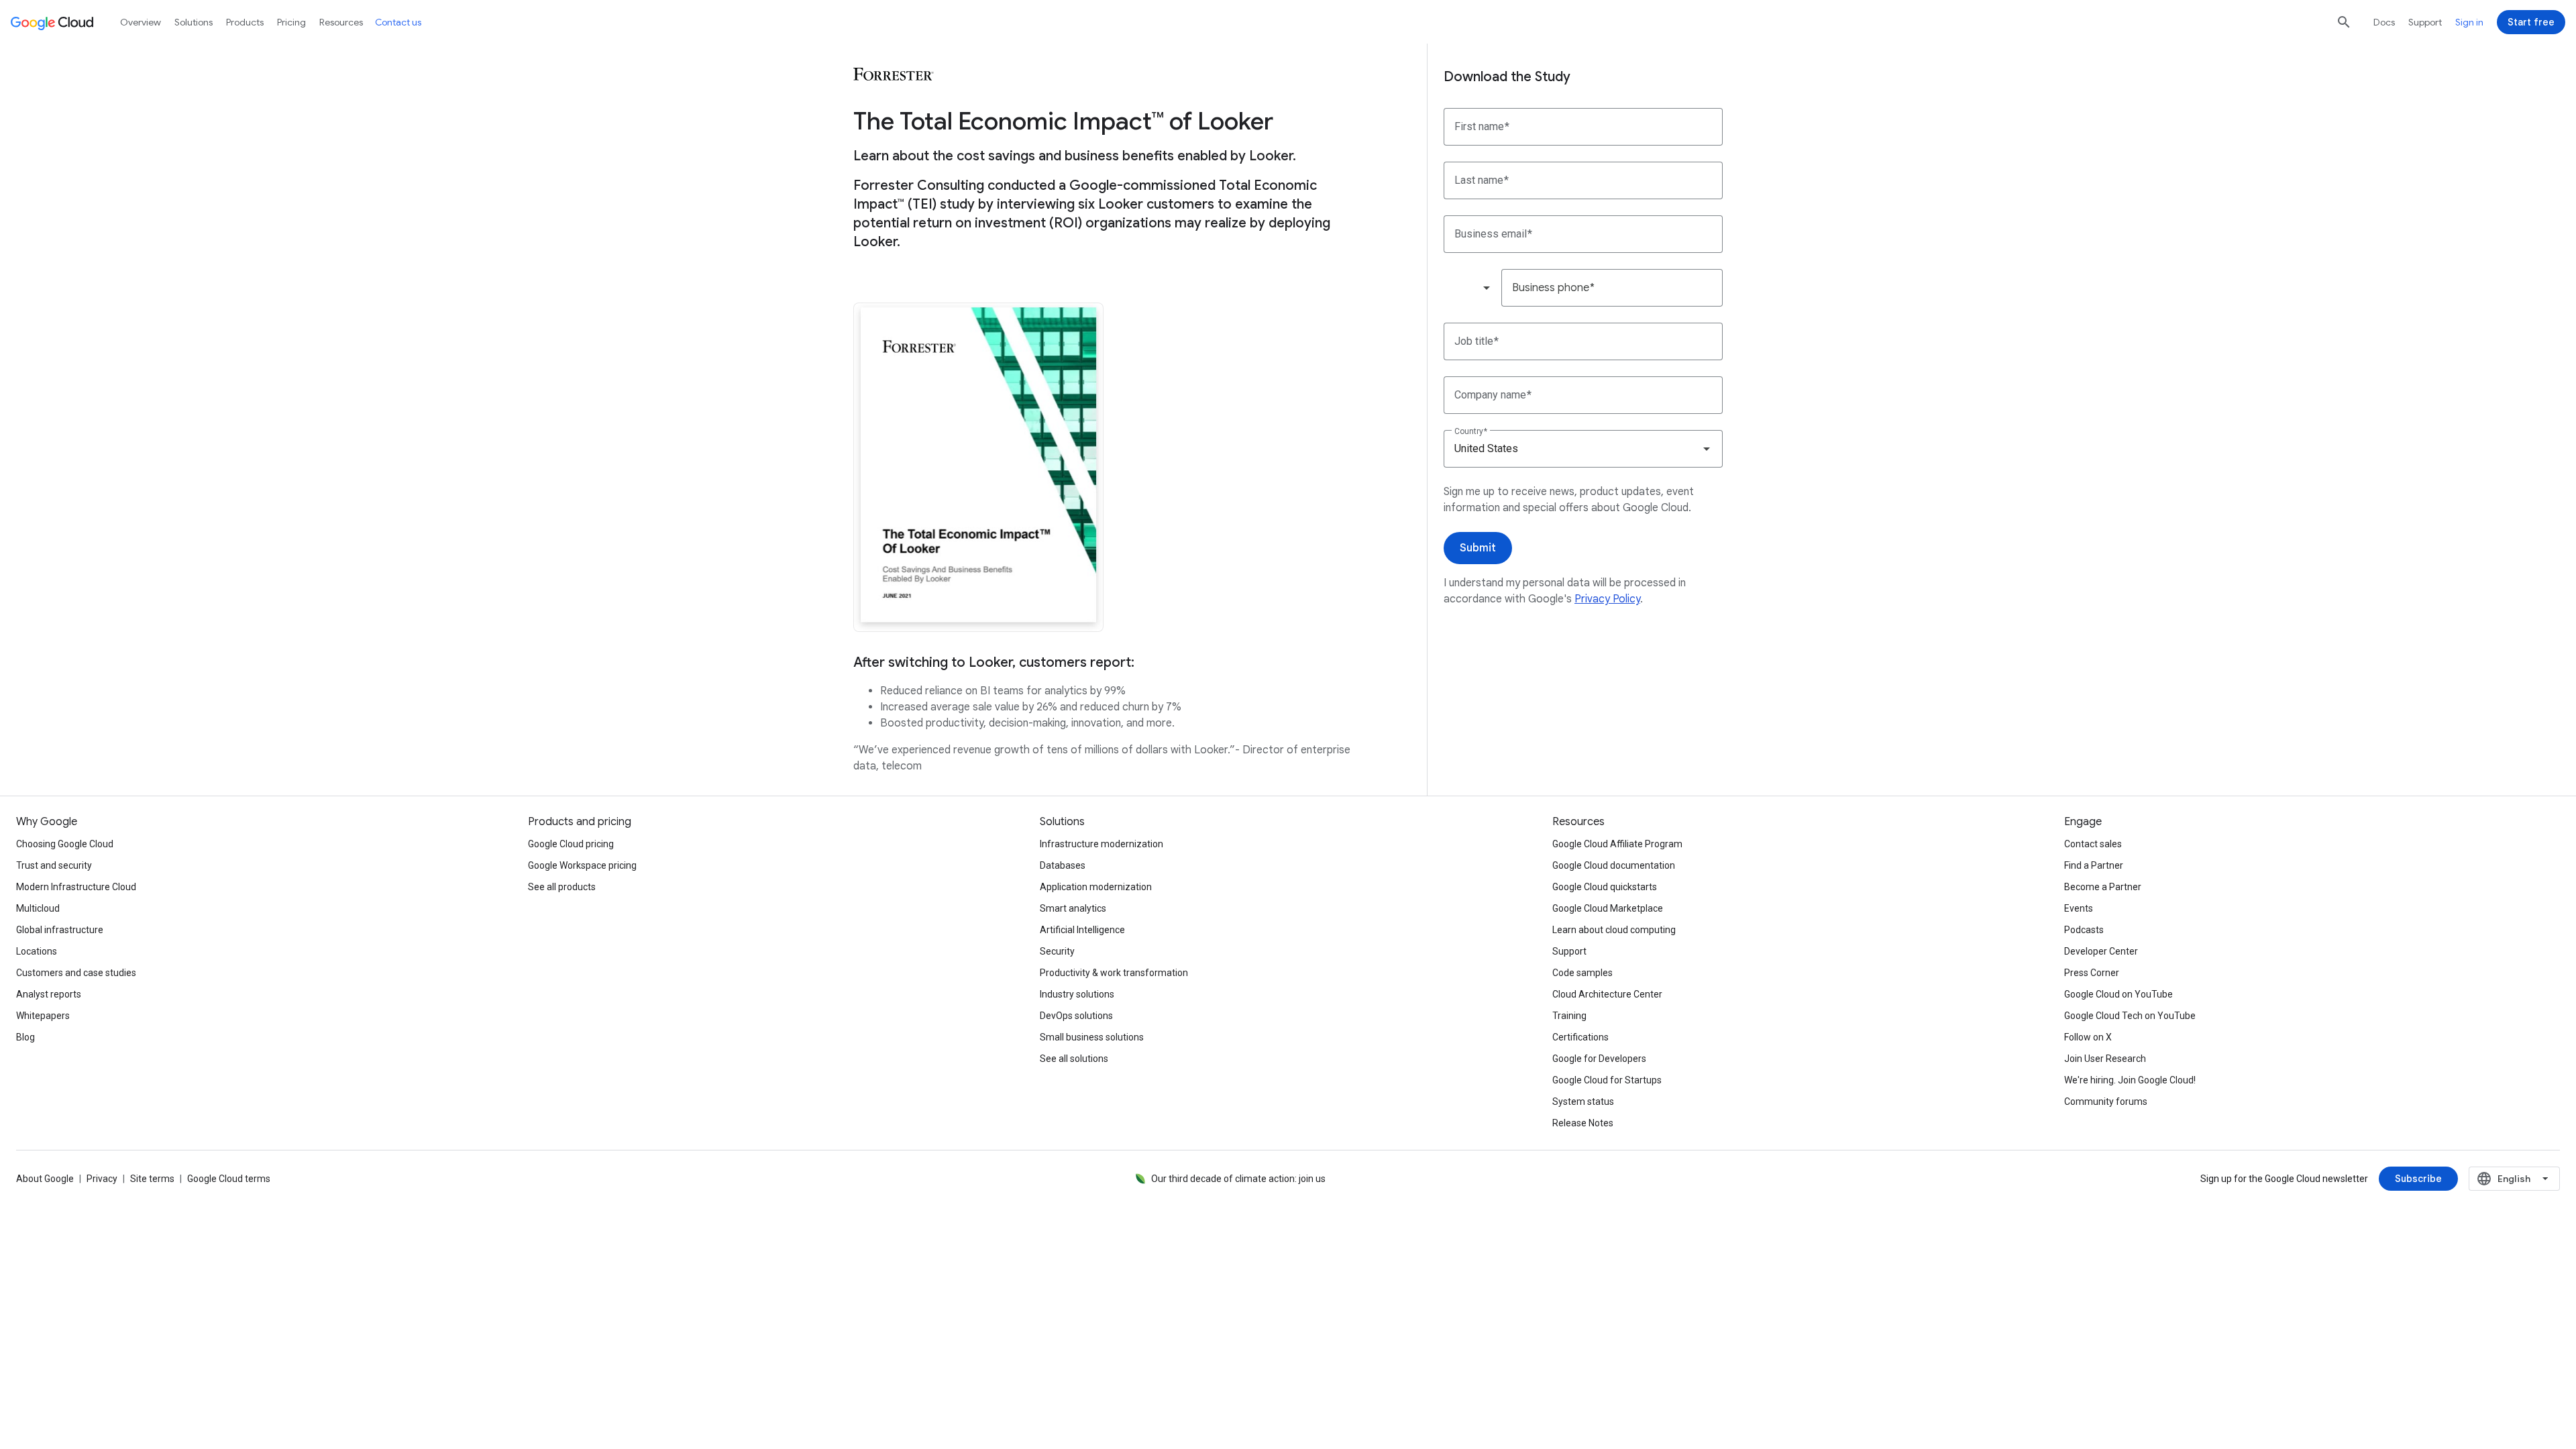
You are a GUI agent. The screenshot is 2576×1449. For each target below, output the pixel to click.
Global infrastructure (60, 930)
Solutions (194, 22)
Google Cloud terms (229, 1179)
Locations (37, 951)
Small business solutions (1092, 1037)
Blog (25, 1037)
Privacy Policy (1607, 599)
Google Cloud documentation (1614, 865)
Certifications (1580, 1037)
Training (1569, 1016)
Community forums (2106, 1102)
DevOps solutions (1076, 1016)
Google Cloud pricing (571, 844)
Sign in (2469, 22)
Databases (1063, 865)
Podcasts (2084, 930)
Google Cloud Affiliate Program (1617, 844)
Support (2425, 22)
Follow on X (2088, 1037)
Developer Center (2101, 951)
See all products (562, 887)
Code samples (1582, 973)
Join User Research (2105, 1059)
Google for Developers (1599, 1059)
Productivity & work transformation (1114, 973)
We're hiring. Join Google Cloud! (2130, 1080)
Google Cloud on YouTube (2118, 994)
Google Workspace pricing (582, 865)
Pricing (291, 22)
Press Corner (2092, 973)
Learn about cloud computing (1614, 930)
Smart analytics (1073, 908)
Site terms (152, 1179)
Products (245, 22)
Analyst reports (49, 994)
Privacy (102, 1179)
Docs (2384, 22)
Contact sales (2093, 844)
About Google (45, 1179)
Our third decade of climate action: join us (1238, 1179)
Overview (141, 22)
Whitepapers (43, 1016)
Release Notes (1583, 1123)
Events (2079, 908)
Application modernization (1096, 887)
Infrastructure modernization (1102, 844)
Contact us (398, 22)
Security (1057, 951)
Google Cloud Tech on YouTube (2130, 1016)
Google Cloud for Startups (1607, 1080)
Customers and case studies (76, 973)
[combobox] (1472, 288)
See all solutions (1074, 1059)
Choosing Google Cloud (65, 844)
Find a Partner (2094, 865)
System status (1583, 1102)
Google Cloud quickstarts (1605, 887)
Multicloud (38, 908)
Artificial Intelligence (1082, 930)
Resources (341, 22)
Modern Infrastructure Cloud (76, 887)
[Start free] (2531, 22)
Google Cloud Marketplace (1608, 908)
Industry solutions (1077, 994)
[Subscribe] (2418, 1179)
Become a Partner (2103, 887)
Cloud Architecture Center (1607, 994)
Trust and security (54, 865)
